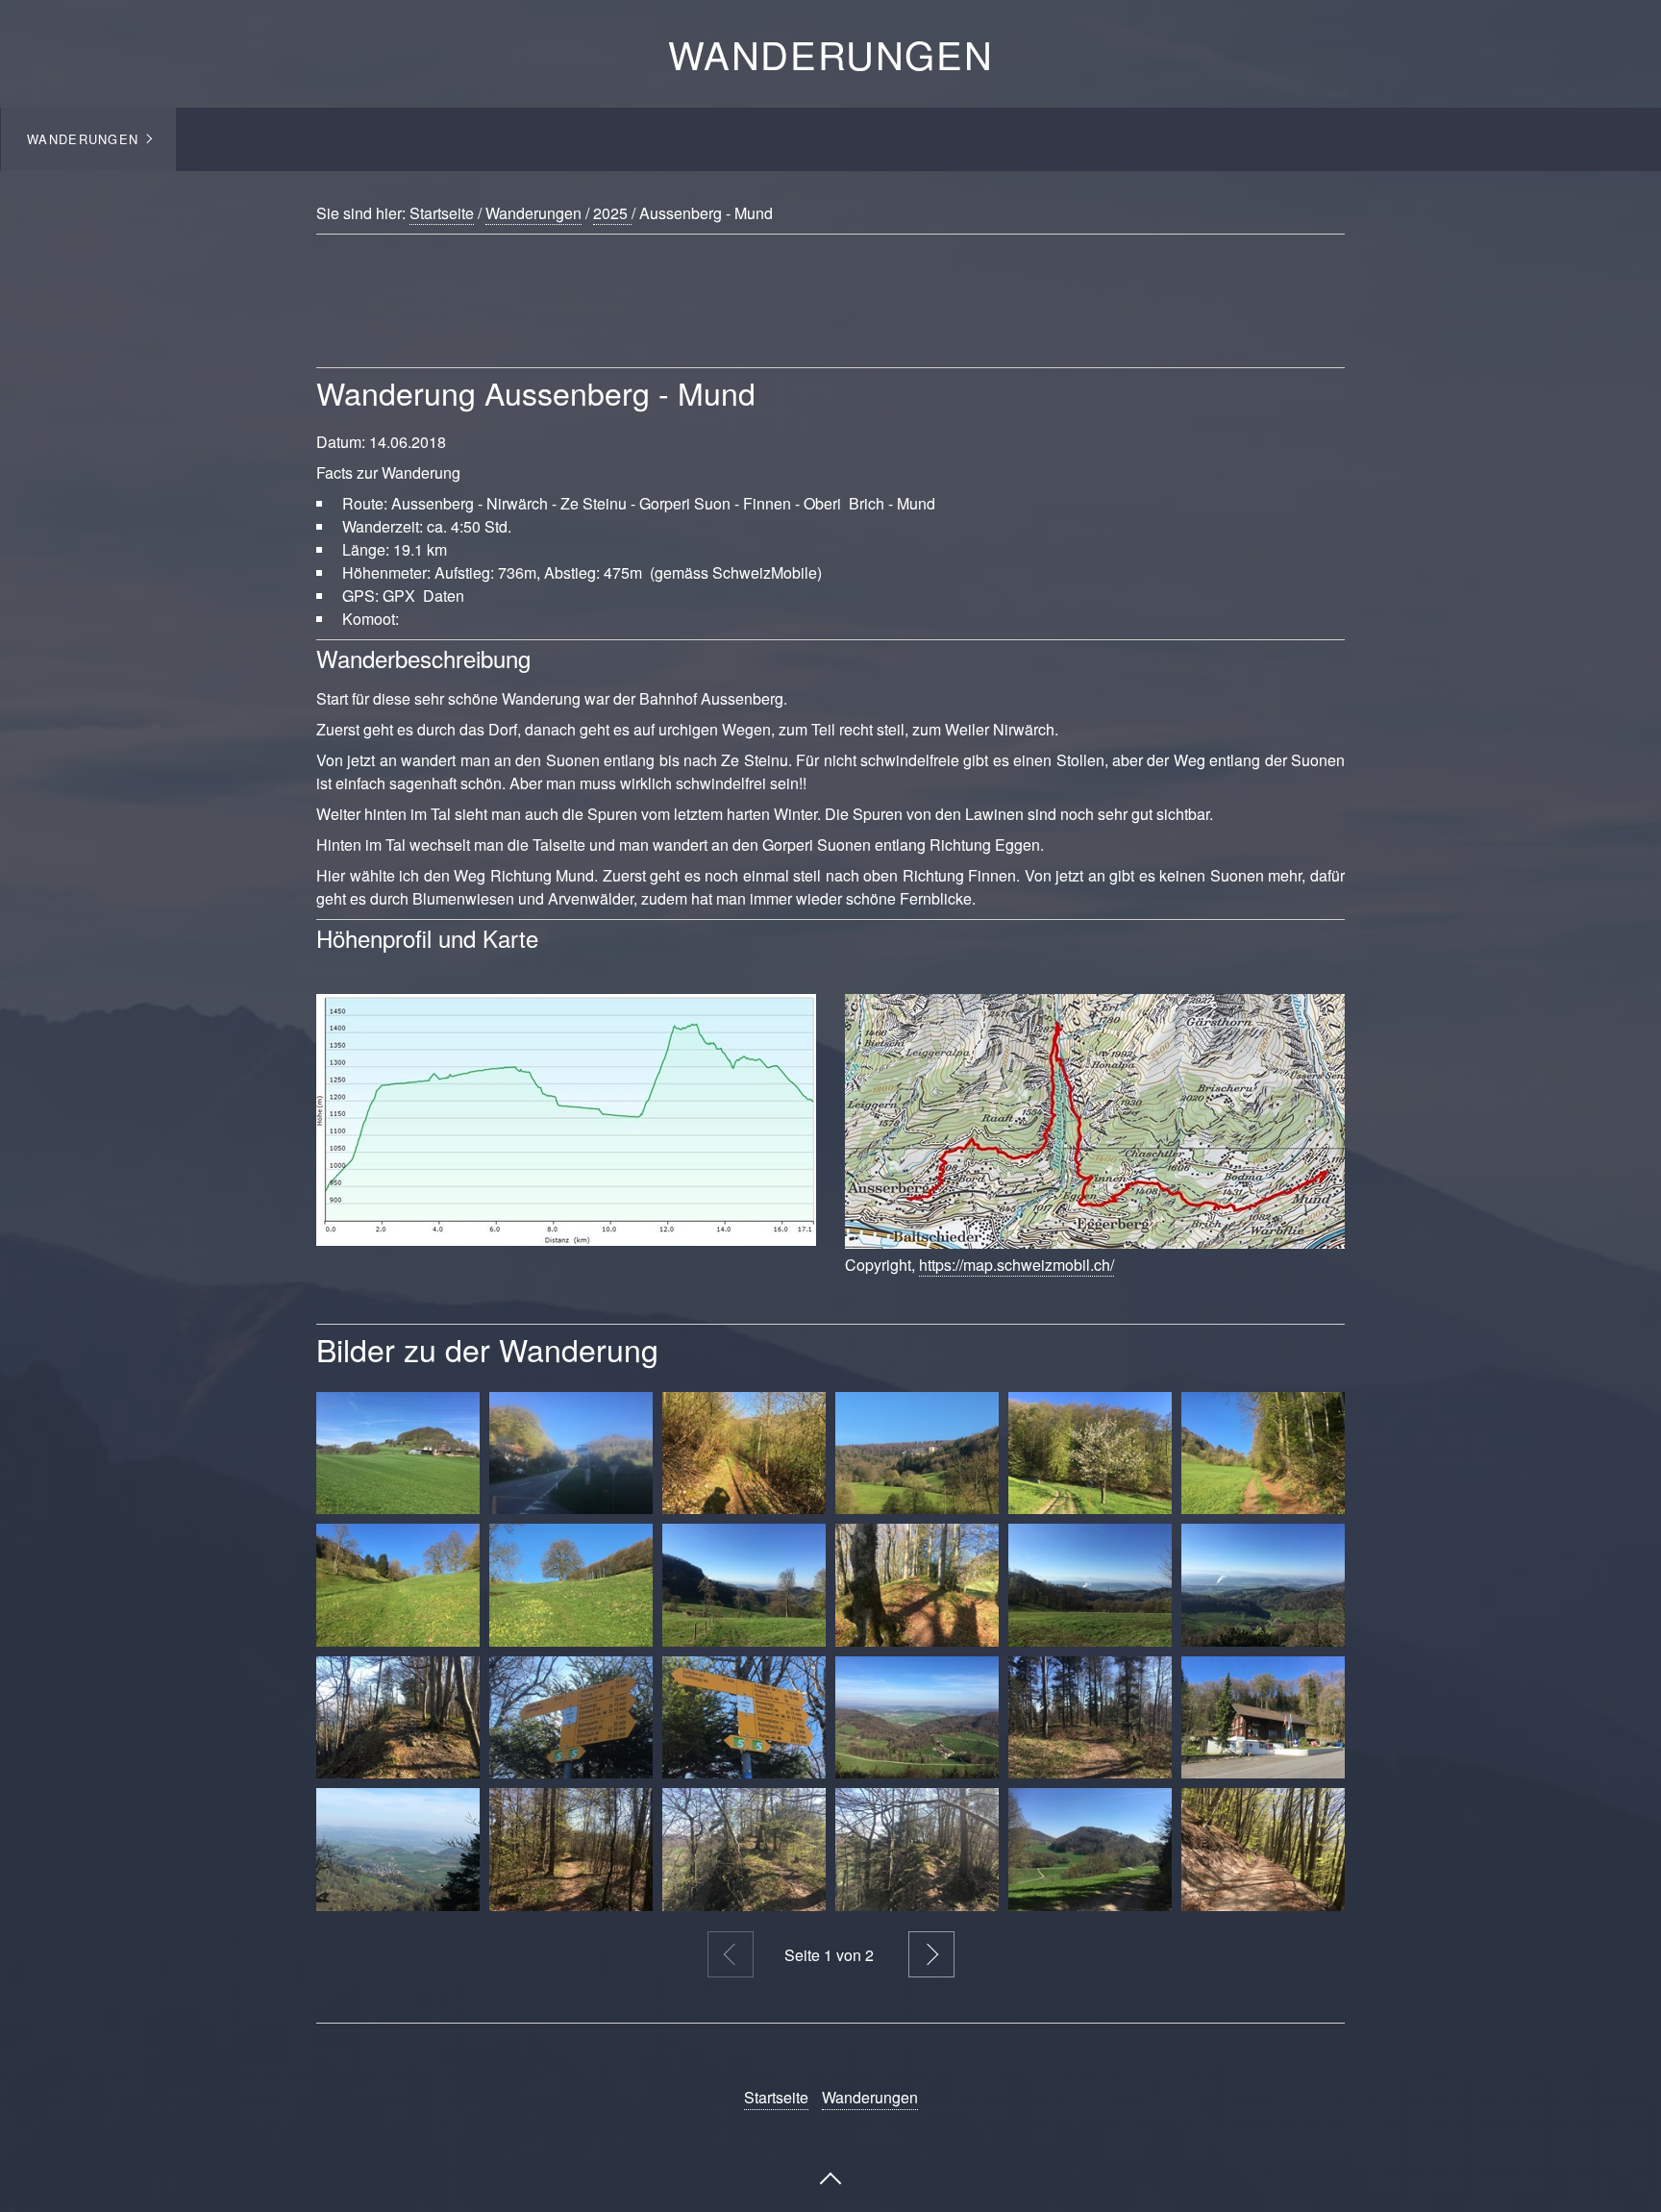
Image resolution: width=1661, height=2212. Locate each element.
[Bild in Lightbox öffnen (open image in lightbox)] (566, 1120)
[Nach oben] (830, 2176)
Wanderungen (831, 53)
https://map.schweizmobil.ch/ (1016, 1265)
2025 (612, 213)
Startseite (442, 213)
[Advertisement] (782, 317)
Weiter (931, 1954)
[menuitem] (88, 139)
